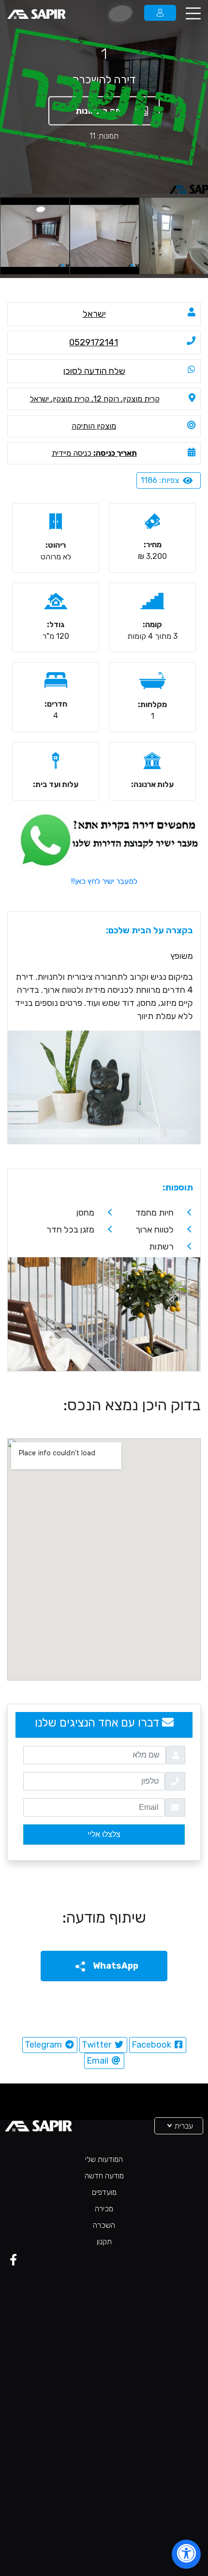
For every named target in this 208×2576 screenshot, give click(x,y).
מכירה (104, 2209)
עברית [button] (183, 2126)
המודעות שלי (104, 2159)
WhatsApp (115, 1966)
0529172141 (94, 342)
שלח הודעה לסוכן (94, 371)
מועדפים (104, 2192)
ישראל (94, 314)
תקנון (104, 2242)
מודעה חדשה (104, 2176)
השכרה (104, 2225)
